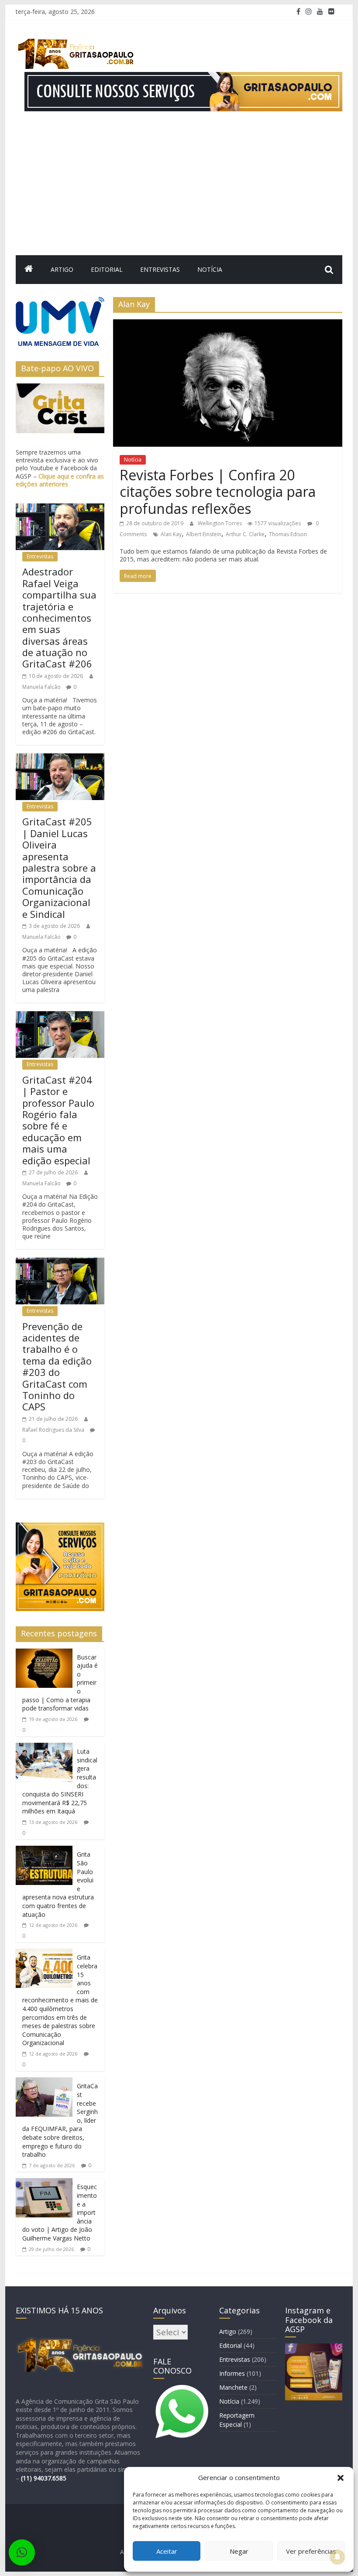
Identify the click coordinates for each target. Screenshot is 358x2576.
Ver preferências (311, 2551)
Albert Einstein (204, 534)
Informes (232, 2373)
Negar (239, 2551)
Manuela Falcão (42, 687)
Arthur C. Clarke (245, 534)
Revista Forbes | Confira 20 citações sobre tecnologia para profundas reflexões (218, 492)
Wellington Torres (220, 523)
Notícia (210, 269)
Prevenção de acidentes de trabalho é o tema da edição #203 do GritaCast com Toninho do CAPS (57, 1367)
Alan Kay (171, 534)
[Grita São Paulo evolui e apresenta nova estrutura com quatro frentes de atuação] (44, 1851)
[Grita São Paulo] (29, 270)
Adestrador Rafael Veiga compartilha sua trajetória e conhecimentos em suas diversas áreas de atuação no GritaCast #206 (59, 617)
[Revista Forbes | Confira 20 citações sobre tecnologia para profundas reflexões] (228, 325)
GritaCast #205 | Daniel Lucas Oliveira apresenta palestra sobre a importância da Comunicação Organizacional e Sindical (59, 867)
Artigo (62, 269)
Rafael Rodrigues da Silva (54, 1430)
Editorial (107, 269)
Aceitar (167, 2551)
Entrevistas (160, 269)
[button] (341, 2478)
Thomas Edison (288, 534)
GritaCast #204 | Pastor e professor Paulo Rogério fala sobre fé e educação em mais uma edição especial (58, 1120)
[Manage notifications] (337, 2557)
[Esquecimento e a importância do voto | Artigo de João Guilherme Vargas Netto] (44, 2183)
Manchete (233, 2387)
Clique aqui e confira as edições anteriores (60, 480)
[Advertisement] (179, 190)
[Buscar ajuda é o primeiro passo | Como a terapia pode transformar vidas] (44, 1654)
